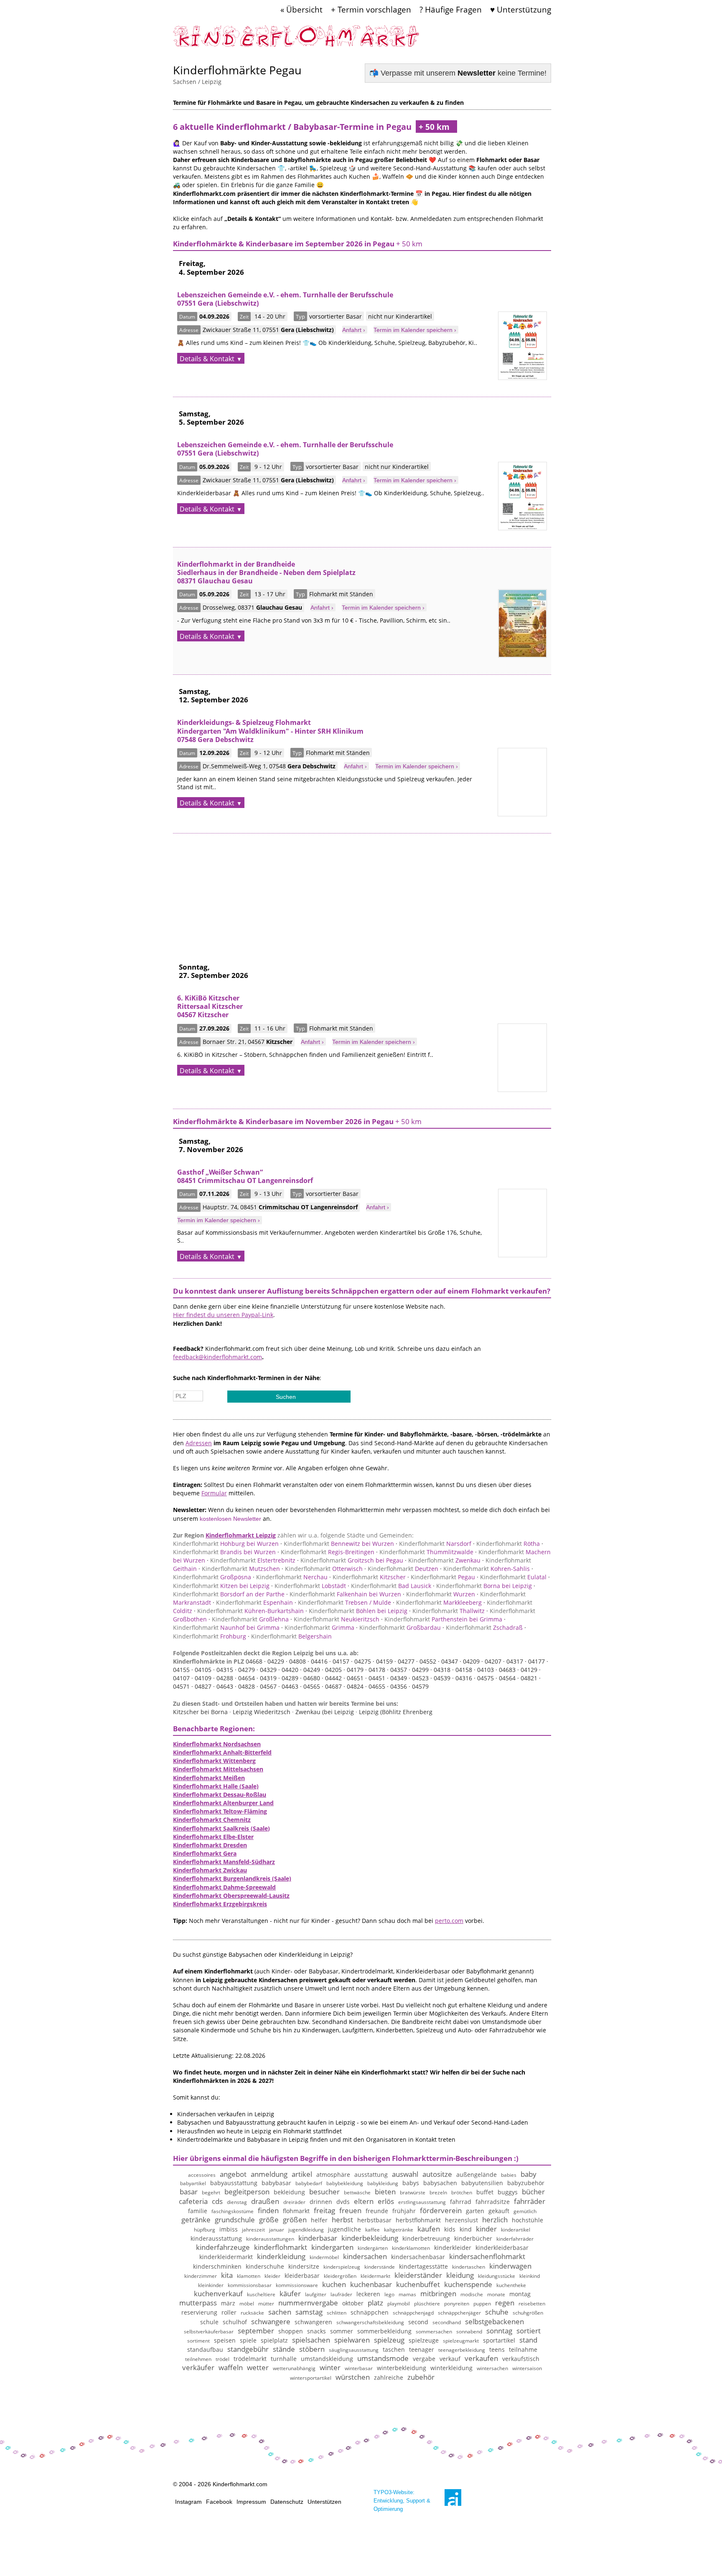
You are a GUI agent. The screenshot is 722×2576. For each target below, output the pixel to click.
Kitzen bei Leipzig (221, 1586)
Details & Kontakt (207, 359)
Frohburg (210, 1636)
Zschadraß (484, 1627)
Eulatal (513, 1577)
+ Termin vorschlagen (371, 9)
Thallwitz (449, 1611)
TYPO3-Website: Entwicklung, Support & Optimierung (402, 2501)
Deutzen (403, 1569)
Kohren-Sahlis (487, 1569)
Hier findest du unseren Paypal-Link (223, 1315)
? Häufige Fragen (451, 9)
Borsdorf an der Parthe (229, 1594)
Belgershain (291, 1636)
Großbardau (400, 1627)
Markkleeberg (439, 1602)
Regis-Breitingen (328, 1552)
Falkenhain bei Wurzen (345, 1594)
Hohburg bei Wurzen (226, 1544)
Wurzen (441, 1594)
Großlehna (250, 1619)
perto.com (449, 1921)
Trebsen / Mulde (344, 1602)
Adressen (199, 1443)
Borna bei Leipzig (484, 1586)
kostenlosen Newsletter (230, 1519)
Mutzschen (241, 1569)
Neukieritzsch (337, 1619)
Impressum (251, 2502)
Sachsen (185, 82)
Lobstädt (310, 1586)
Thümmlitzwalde (426, 1552)
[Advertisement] (362, 892)
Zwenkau (444, 1560)
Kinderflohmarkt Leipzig (241, 1535)
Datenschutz (287, 2502)
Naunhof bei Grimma (226, 1627)
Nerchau (292, 1577)
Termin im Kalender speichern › (415, 330)
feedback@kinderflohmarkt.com (217, 1357)
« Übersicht (301, 9)
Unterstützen (324, 2502)
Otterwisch (324, 1569)
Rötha (508, 1544)
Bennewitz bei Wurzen (339, 1544)
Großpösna (212, 1577)
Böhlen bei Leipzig (358, 1611)
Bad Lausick (391, 1586)
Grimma (319, 1627)
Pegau (443, 1577)
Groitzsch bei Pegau (352, 1560)
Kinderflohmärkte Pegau (237, 70)
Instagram (188, 2502)
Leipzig (212, 82)
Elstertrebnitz (253, 1560)
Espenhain (254, 1602)
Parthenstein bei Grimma (443, 1619)
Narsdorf (435, 1544)
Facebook (219, 2502)
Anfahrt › (354, 330)
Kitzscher (369, 1577)
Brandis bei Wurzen (224, 1552)
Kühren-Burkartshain (250, 1611)
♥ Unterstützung (521, 9)
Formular (214, 1493)
